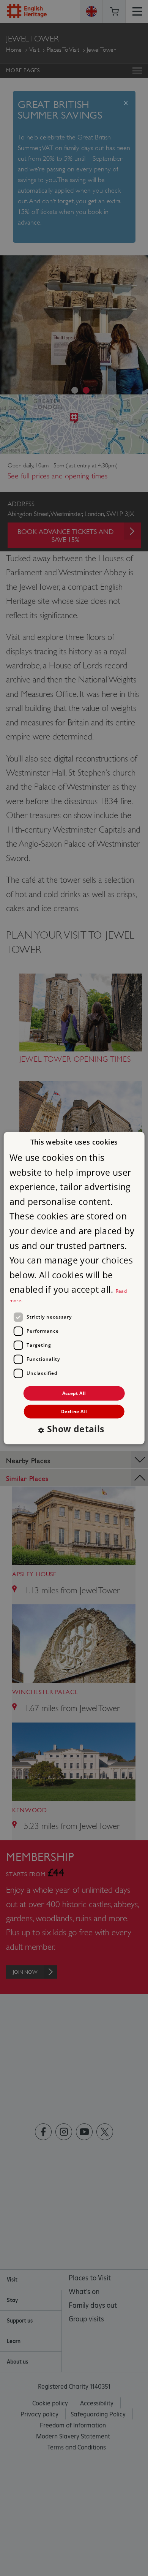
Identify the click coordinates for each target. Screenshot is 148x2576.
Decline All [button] (74, 1411)
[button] (74, 1430)
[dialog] (74, 1288)
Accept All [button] (74, 1393)
